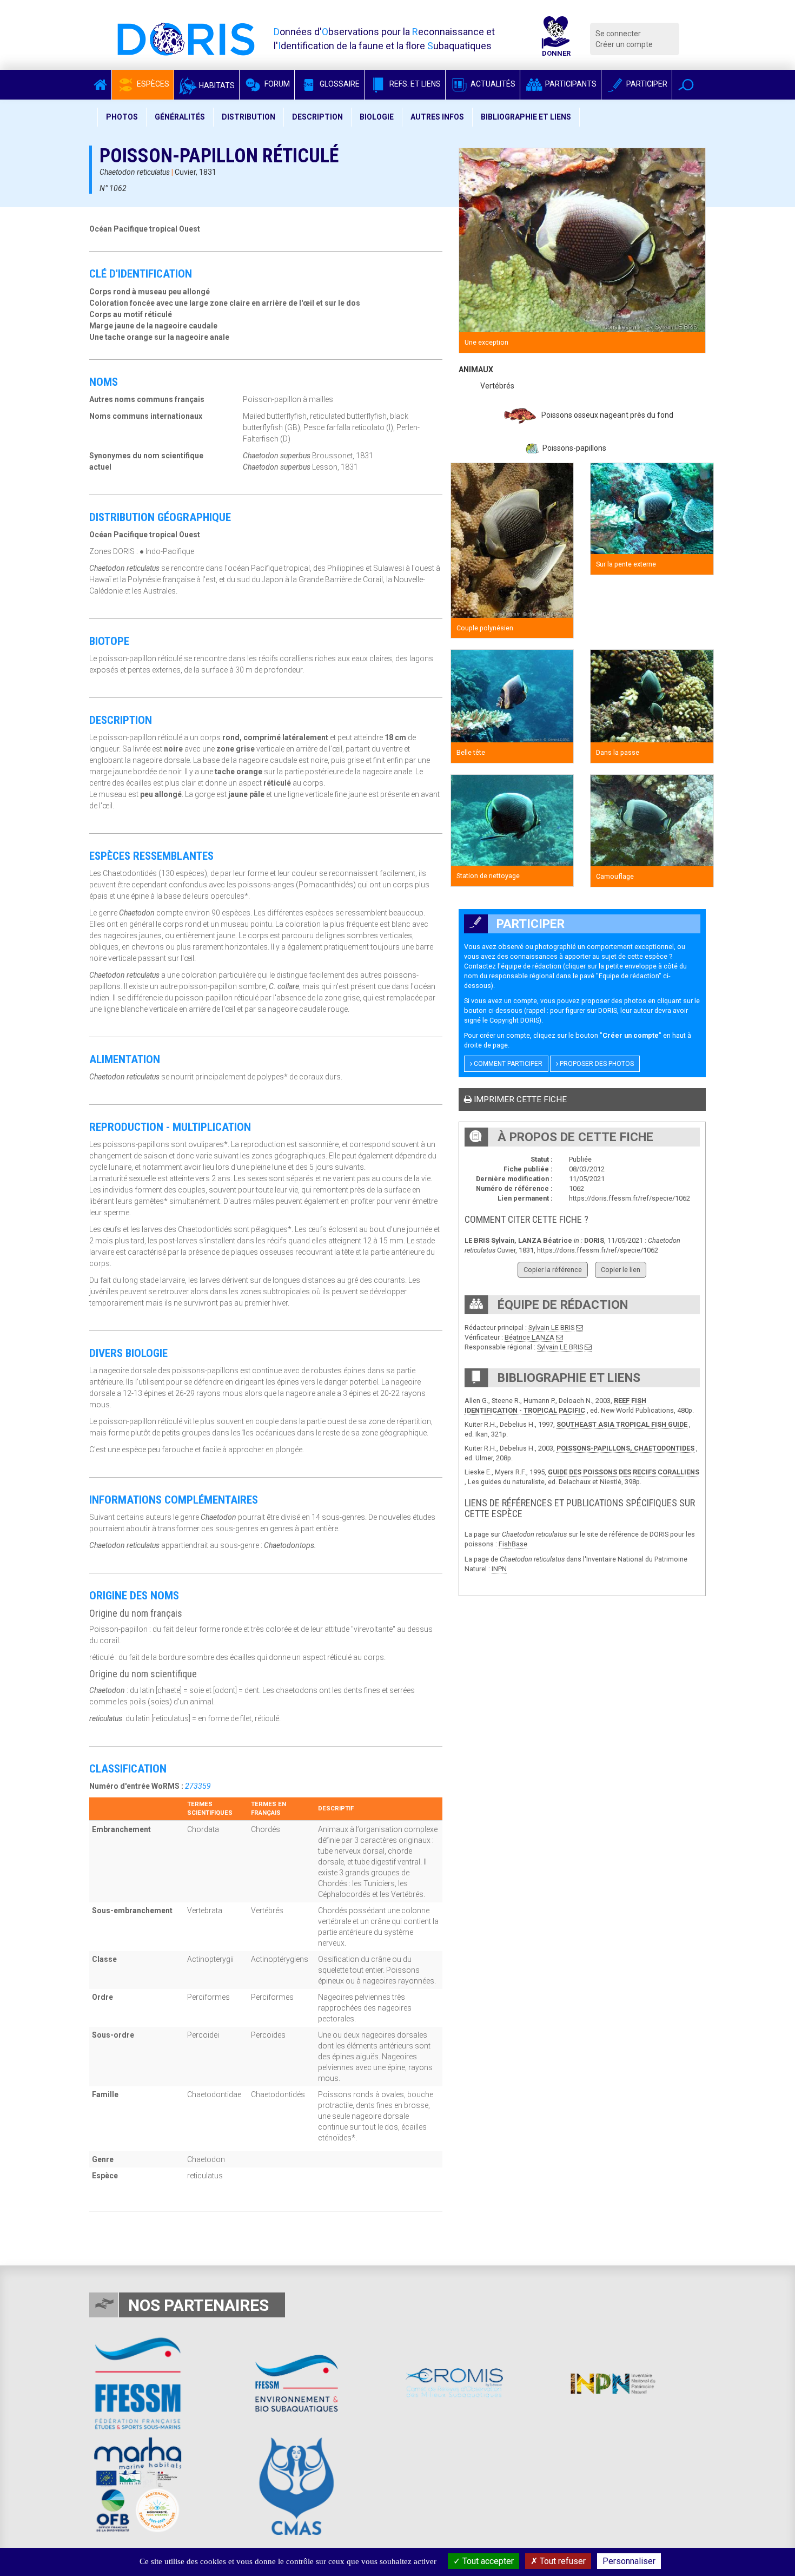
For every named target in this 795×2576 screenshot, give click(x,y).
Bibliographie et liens (526, 117)
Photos (122, 117)
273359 (198, 1786)
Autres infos (437, 117)
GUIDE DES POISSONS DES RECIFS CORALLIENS (624, 1472)
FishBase (513, 1544)
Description (317, 117)
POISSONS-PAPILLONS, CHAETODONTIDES (625, 1448)
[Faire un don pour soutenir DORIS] (556, 39)
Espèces (152, 84)
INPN (499, 1569)
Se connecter (618, 34)
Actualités (492, 84)
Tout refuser (562, 2561)
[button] (686, 85)
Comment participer (507, 1064)
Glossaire (339, 84)
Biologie (377, 117)
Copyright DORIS (514, 1020)
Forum (276, 84)
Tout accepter (487, 2561)
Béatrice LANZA (529, 1337)
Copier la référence (553, 1270)
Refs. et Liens (414, 84)
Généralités (180, 117)
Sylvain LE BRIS (551, 1327)
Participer (646, 84)
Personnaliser (629, 2561)
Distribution (249, 117)
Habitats (216, 85)
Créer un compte (624, 44)
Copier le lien (621, 1270)
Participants (570, 84)
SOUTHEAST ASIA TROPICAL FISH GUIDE (622, 1424)
